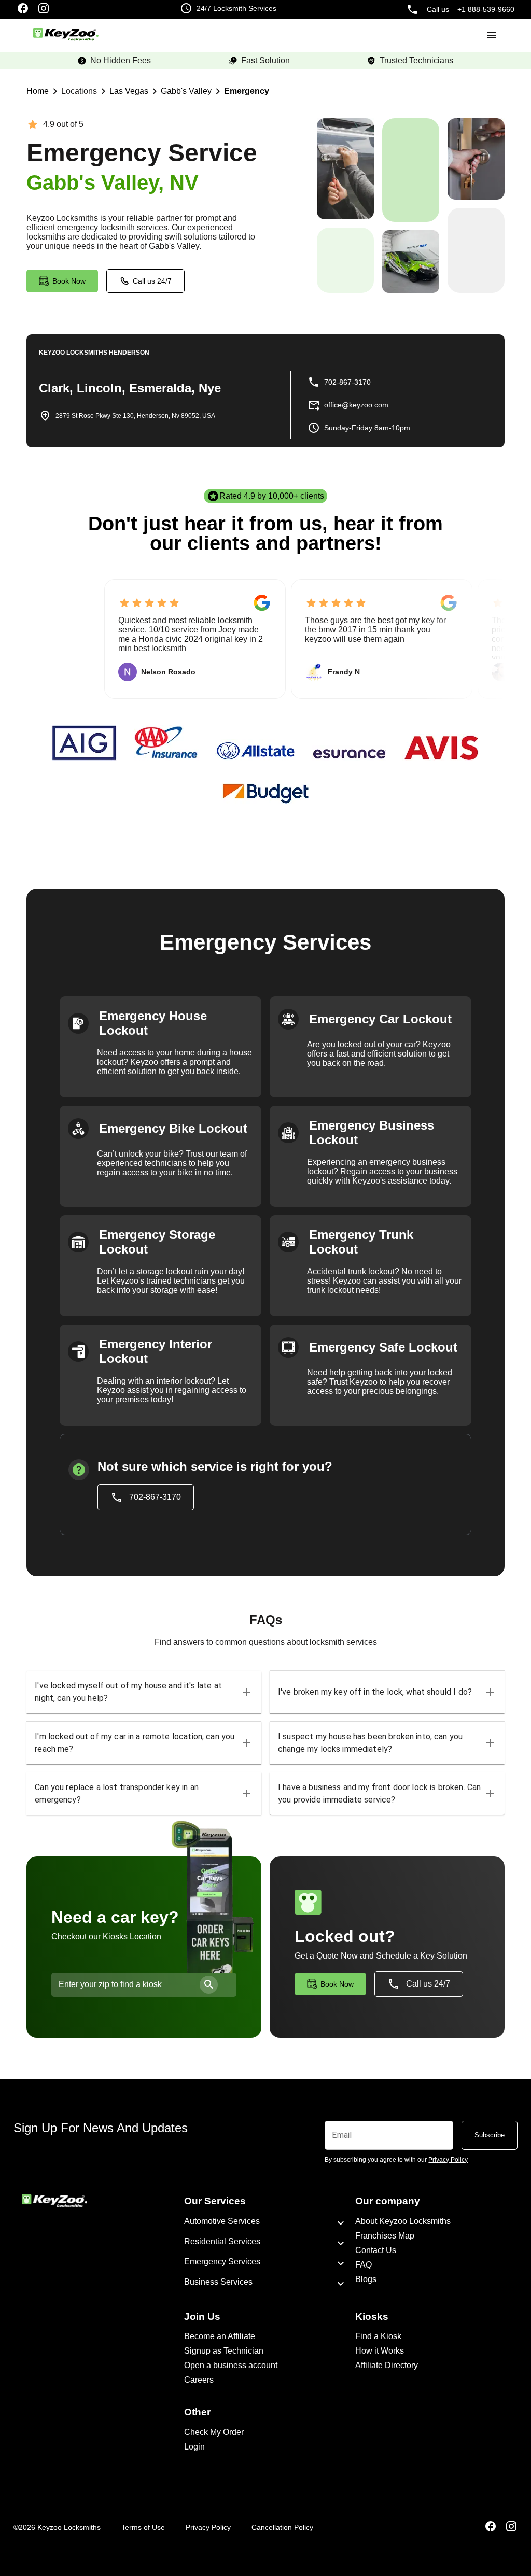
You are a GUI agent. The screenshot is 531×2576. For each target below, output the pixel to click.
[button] (144, 1692)
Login (194, 2447)
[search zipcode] (209, 1985)
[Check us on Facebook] (23, 9)
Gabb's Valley (186, 91)
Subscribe (490, 2135)
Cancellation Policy (282, 2527)
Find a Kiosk (378, 2336)
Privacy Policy (208, 2527)
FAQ (364, 2265)
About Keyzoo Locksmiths (403, 2221)
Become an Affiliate (220, 2336)
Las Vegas (129, 91)
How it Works (380, 2351)
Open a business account (231, 2365)
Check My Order (214, 2432)
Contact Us (376, 2250)
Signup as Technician (224, 2351)
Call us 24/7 (152, 281)
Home (38, 91)
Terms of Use (143, 2527)
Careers (199, 2380)
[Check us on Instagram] (44, 9)
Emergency (247, 91)
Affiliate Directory (387, 2365)
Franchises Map (385, 2236)
